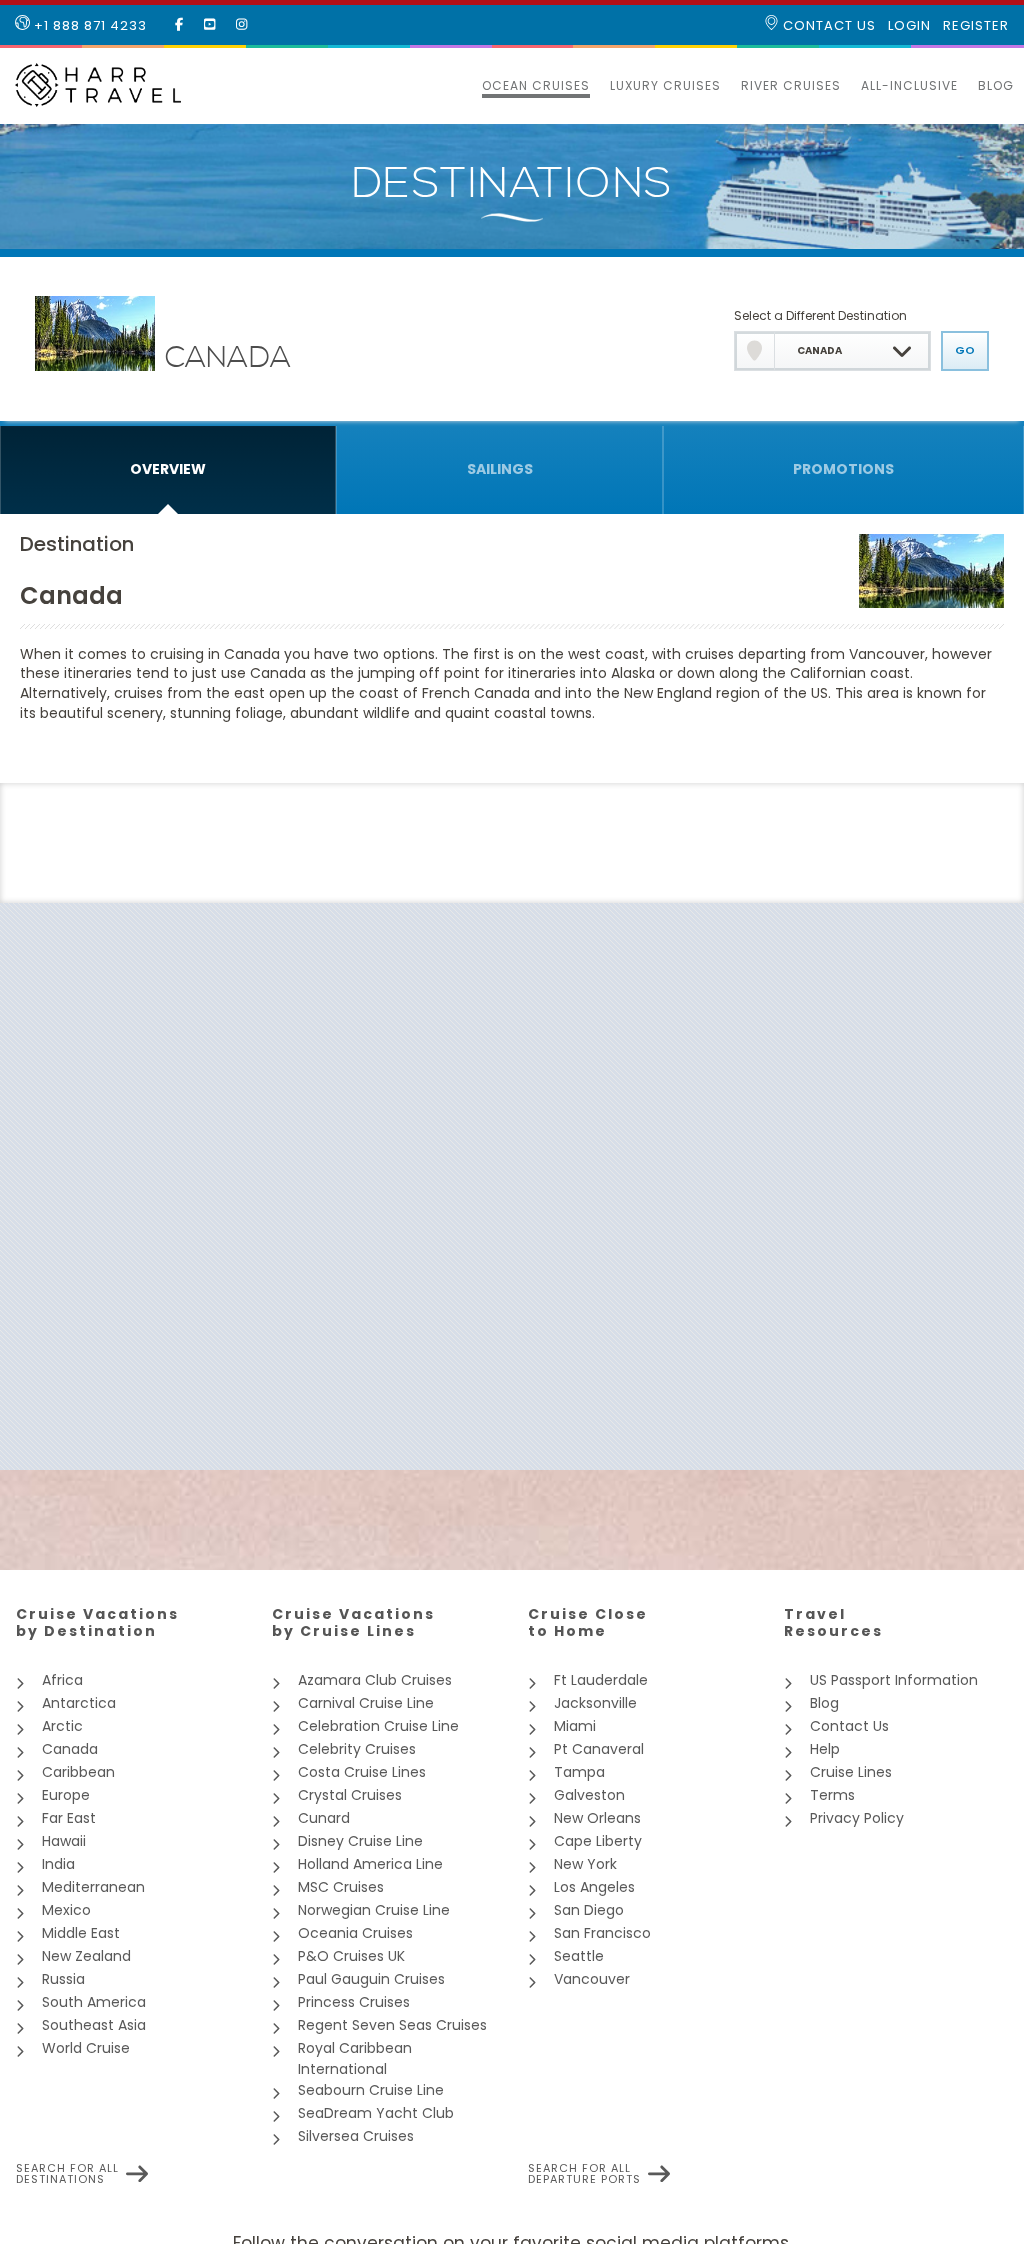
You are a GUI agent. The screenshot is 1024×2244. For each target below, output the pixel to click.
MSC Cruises (341, 1887)
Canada (70, 1749)
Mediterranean (93, 1887)
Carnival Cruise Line (366, 1703)
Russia (63, 1979)
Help (825, 1749)
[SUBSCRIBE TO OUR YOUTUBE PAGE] (210, 25)
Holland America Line (370, 1864)
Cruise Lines (851, 1772)
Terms (832, 1795)
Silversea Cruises (356, 2136)
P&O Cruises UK (351, 1956)
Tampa (579, 1772)
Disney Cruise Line (360, 1841)
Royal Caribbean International (355, 2058)
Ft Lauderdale (601, 1680)
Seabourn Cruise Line (371, 2090)
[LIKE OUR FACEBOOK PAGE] (179, 25)
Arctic (62, 1726)
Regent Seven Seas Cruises (392, 2025)
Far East (69, 1818)
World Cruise (86, 2048)
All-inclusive (909, 85)
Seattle (579, 1956)
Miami (575, 1726)
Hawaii (64, 1841)
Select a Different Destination (820, 315)
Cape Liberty (598, 1841)
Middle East (81, 1933)
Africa (62, 1680)
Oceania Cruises (355, 1933)
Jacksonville (595, 1703)
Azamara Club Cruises (375, 1680)
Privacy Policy (857, 1818)
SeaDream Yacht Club (376, 2113)
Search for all (67, 2174)
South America (94, 2002)
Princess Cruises (354, 2002)
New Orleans (597, 1818)
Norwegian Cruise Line (374, 1910)
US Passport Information (894, 1680)
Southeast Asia (94, 2025)
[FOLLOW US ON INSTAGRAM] (242, 25)
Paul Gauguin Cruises (371, 1979)
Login (909, 26)
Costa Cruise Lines (362, 1772)
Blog (996, 85)
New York (585, 1864)
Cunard (324, 1818)
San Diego (589, 1910)
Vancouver (592, 1979)
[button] (462, 86)
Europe (66, 1795)
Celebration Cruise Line (378, 1726)
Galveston (589, 1795)
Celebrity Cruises (357, 1749)
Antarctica (79, 1703)
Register (976, 26)
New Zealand (86, 1956)
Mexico (66, 1910)
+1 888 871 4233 (88, 25)
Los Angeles (594, 1887)
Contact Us (827, 25)
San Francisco (602, 1933)
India (58, 1864)
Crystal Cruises (350, 1795)
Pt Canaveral (599, 1749)
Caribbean (78, 1772)
